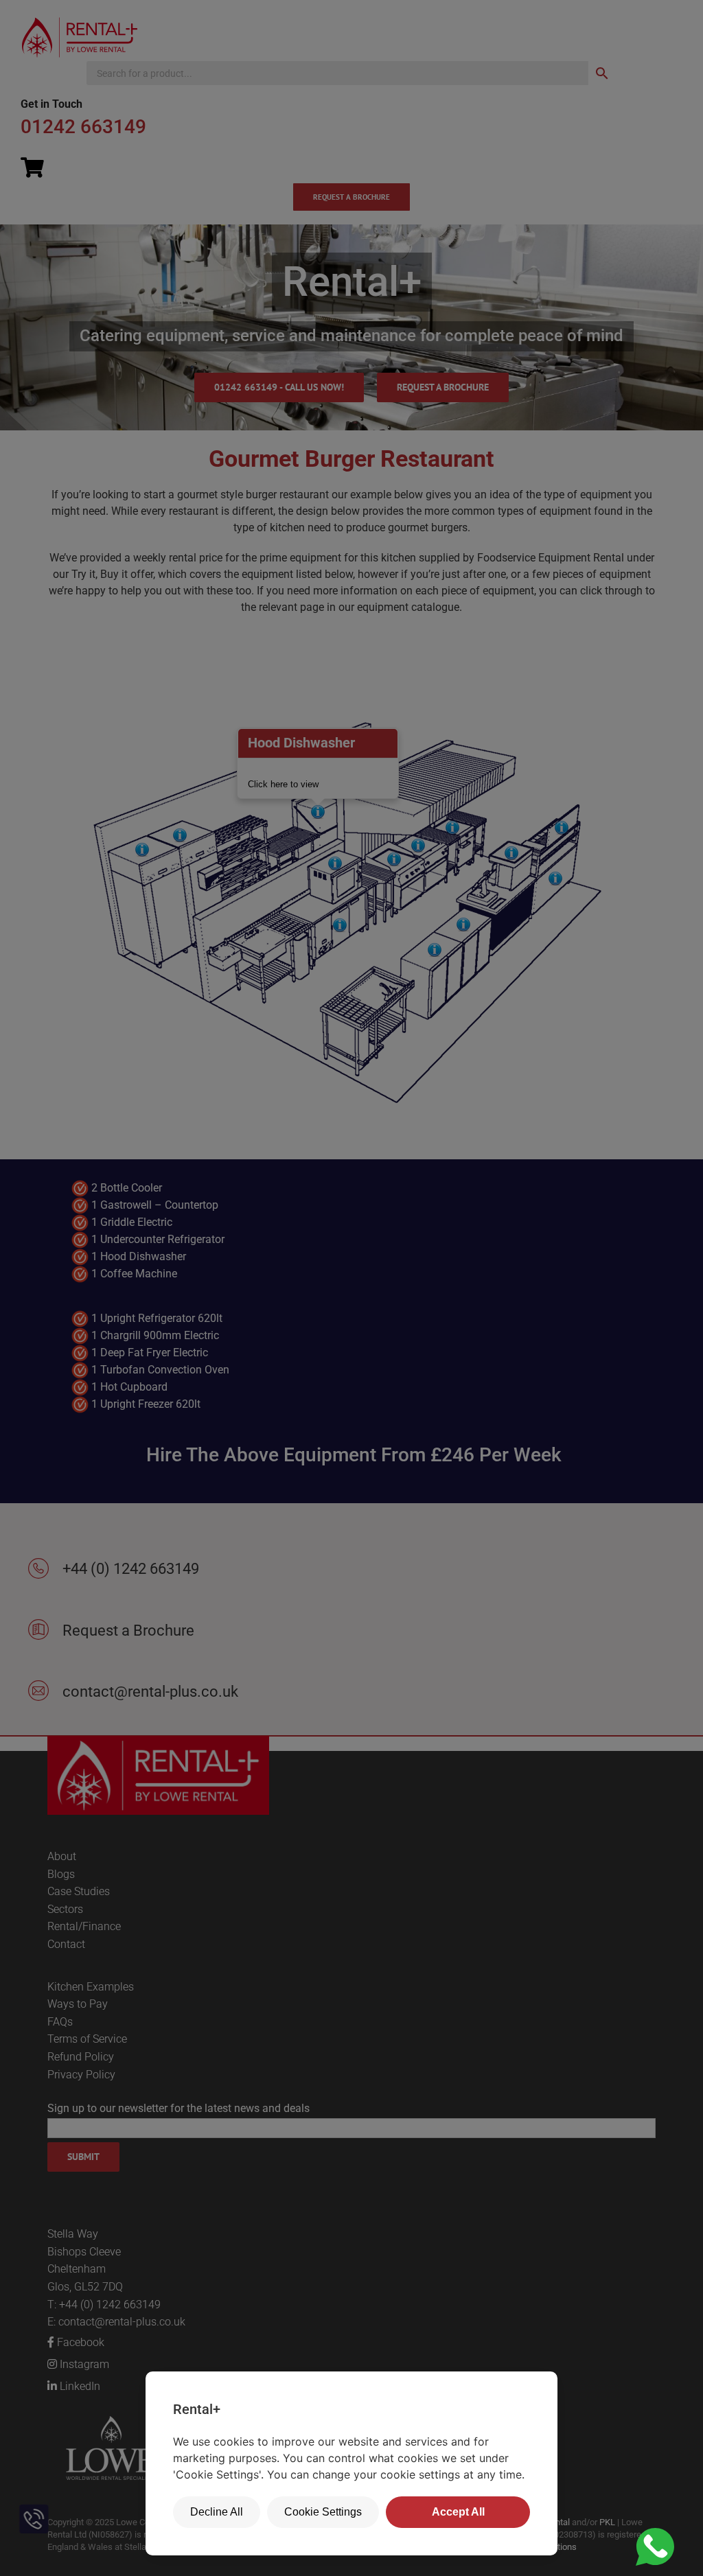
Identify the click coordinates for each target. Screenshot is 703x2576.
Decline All (217, 2512)
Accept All (458, 2512)
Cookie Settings (323, 2512)
